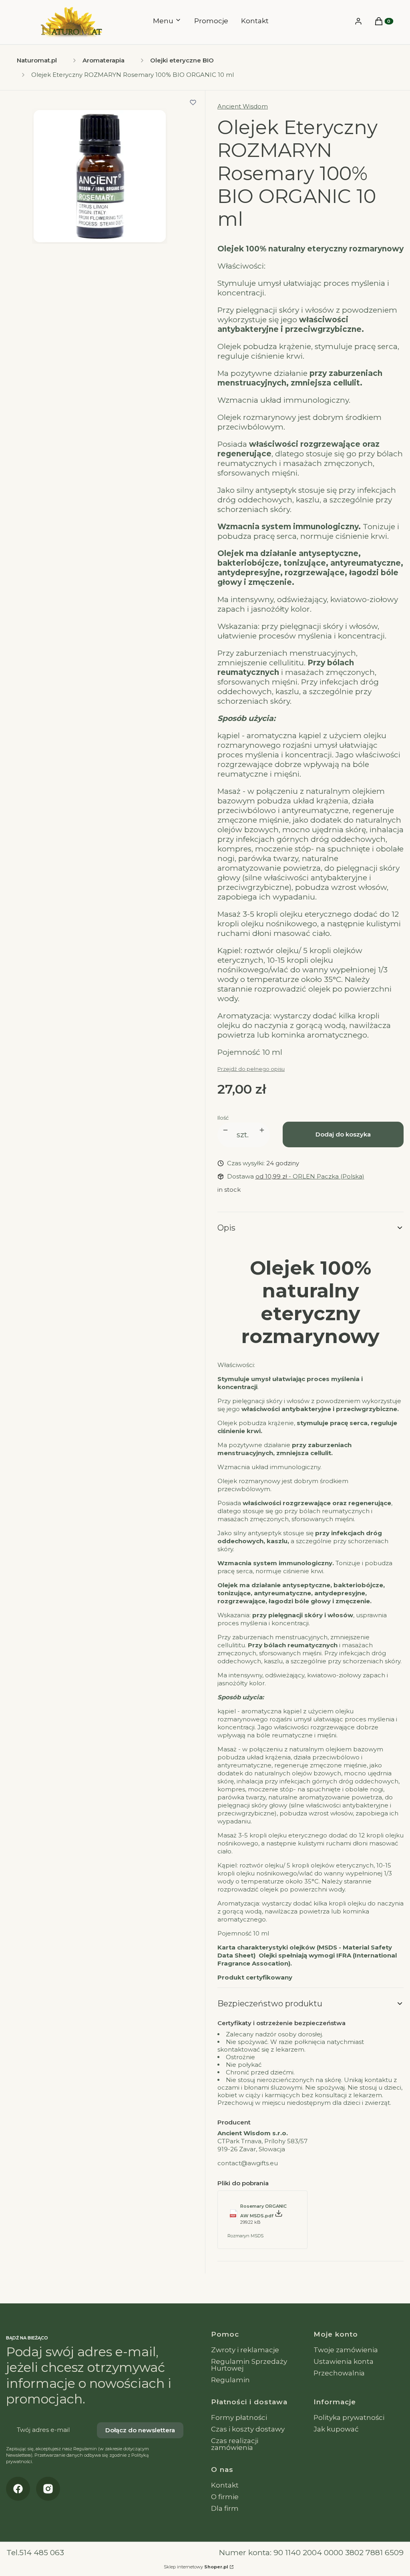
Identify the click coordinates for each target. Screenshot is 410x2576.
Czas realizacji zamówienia (235, 2444)
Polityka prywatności (349, 2417)
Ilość (223, 1118)
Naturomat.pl (37, 60)
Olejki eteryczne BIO (182, 60)
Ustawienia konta (344, 2361)
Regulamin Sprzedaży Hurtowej (249, 2365)
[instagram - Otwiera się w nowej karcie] (48, 2489)
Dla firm (225, 2508)
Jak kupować (336, 2429)
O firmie (225, 2497)
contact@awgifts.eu (248, 2163)
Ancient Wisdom (243, 106)
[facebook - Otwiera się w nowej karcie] (18, 2489)
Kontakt (225, 2485)
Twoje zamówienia (346, 2350)
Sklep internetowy (196, 2567)
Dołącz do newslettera (140, 2430)
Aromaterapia (104, 60)
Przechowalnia (339, 2373)
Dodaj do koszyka (343, 1134)
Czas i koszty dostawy (248, 2429)
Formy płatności (239, 2417)
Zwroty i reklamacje (245, 2350)
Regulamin (230, 2380)
